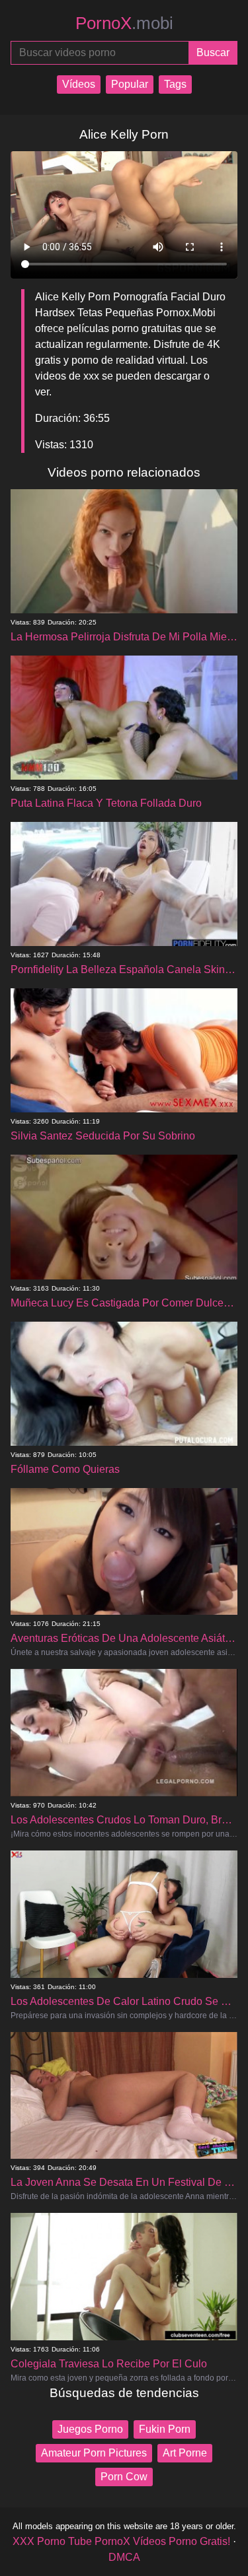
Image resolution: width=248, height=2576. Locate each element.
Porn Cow (124, 2477)
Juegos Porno (90, 2429)
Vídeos (79, 84)
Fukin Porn (165, 2429)
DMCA (124, 2557)
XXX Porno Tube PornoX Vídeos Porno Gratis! (121, 2541)
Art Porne (185, 2453)
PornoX (124, 23)
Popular (130, 84)
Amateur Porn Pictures (94, 2453)
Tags (175, 84)
